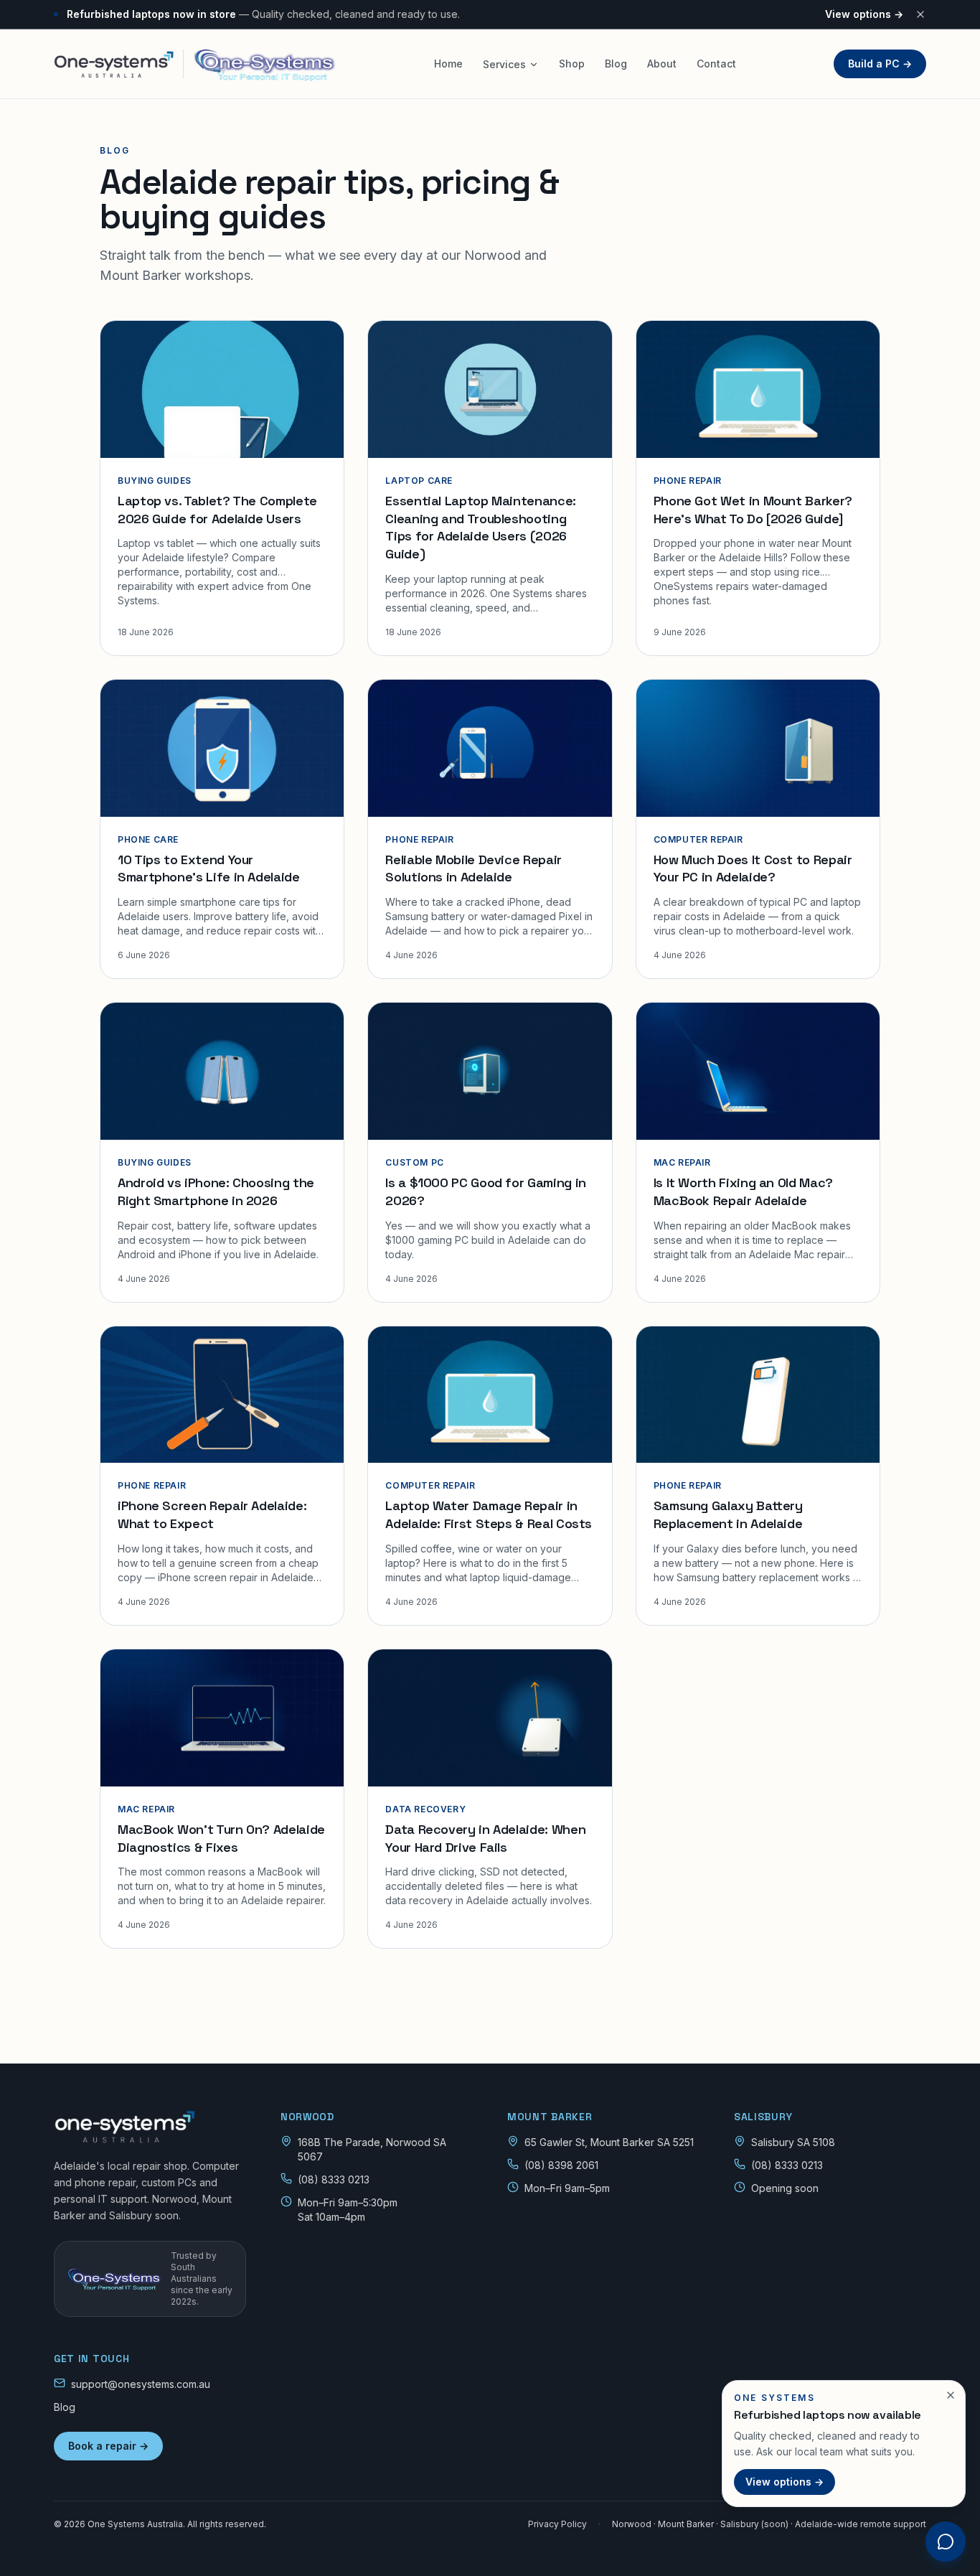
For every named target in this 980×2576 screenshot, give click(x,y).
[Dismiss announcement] (920, 14)
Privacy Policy (557, 2524)
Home (448, 64)
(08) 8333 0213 (334, 2179)
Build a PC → (880, 64)
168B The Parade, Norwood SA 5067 (372, 2149)
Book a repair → (108, 2446)
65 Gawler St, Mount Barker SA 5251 (609, 2142)
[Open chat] (946, 2542)
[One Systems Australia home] (150, 2127)
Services (504, 64)
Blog (616, 64)
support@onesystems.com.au (141, 2384)
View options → (864, 14)
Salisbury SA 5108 (793, 2142)
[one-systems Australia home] (195, 64)
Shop (572, 64)
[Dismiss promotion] (951, 2395)
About (662, 64)
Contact (716, 64)
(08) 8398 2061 (561, 2165)
